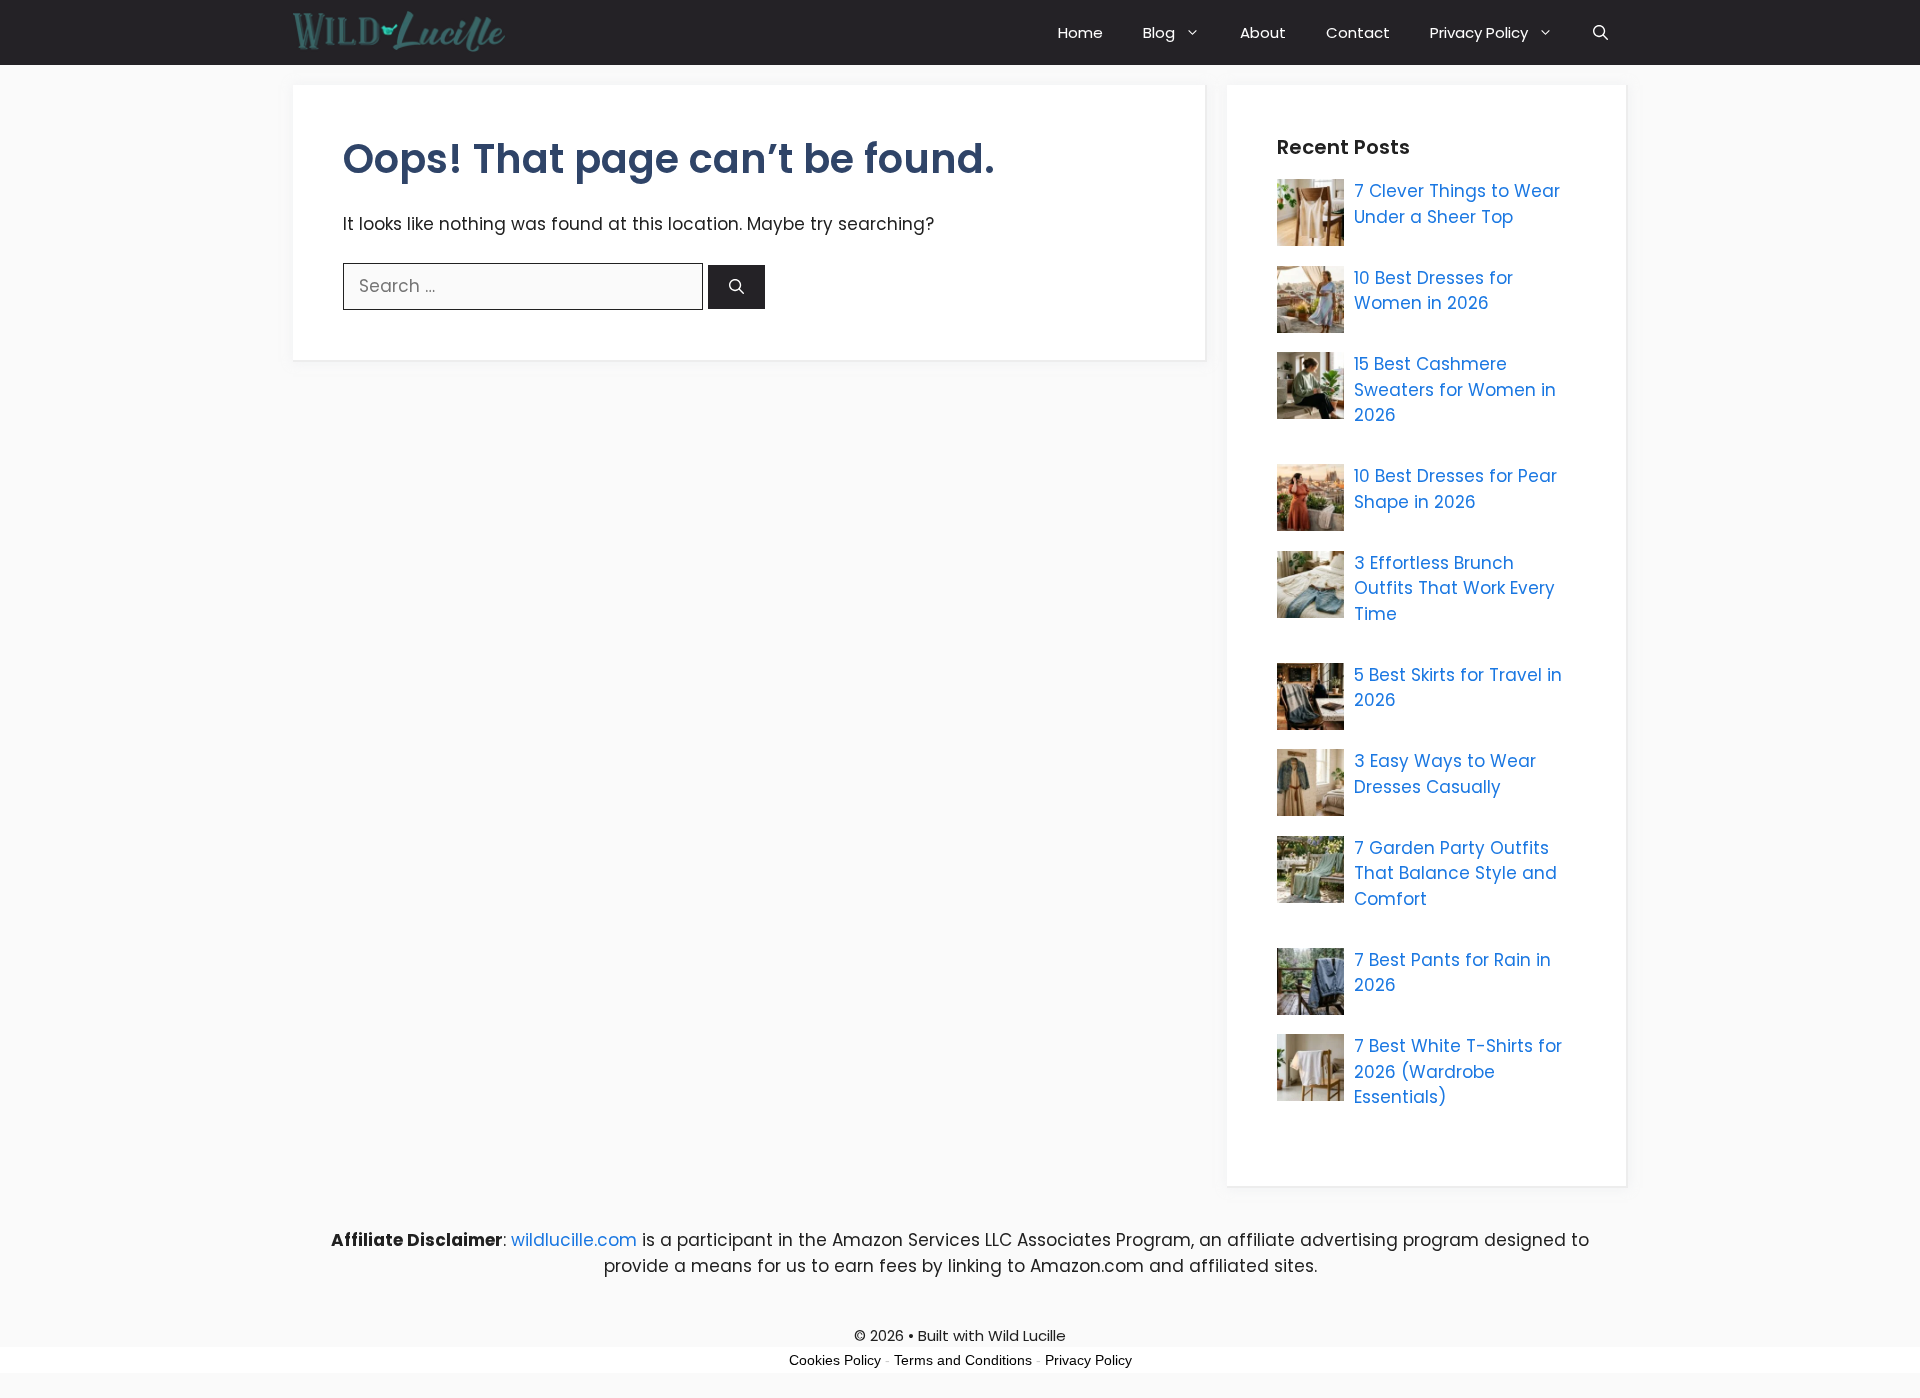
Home (1080, 32)
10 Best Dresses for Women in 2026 (1433, 291)
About (1263, 32)
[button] (1600, 32)
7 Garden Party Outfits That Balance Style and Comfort (1455, 873)
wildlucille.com (574, 1240)
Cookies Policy (835, 1360)
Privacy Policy (1479, 32)
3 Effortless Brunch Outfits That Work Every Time (1454, 588)
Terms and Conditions (963, 1360)
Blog (1159, 32)
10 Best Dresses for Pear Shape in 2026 (1455, 489)
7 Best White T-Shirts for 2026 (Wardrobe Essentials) (1458, 1071)
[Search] (736, 287)
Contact (1358, 32)
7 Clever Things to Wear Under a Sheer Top (1457, 204)
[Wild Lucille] (400, 32)
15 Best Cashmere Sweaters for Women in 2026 (1455, 389)
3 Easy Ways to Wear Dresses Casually (1445, 774)
